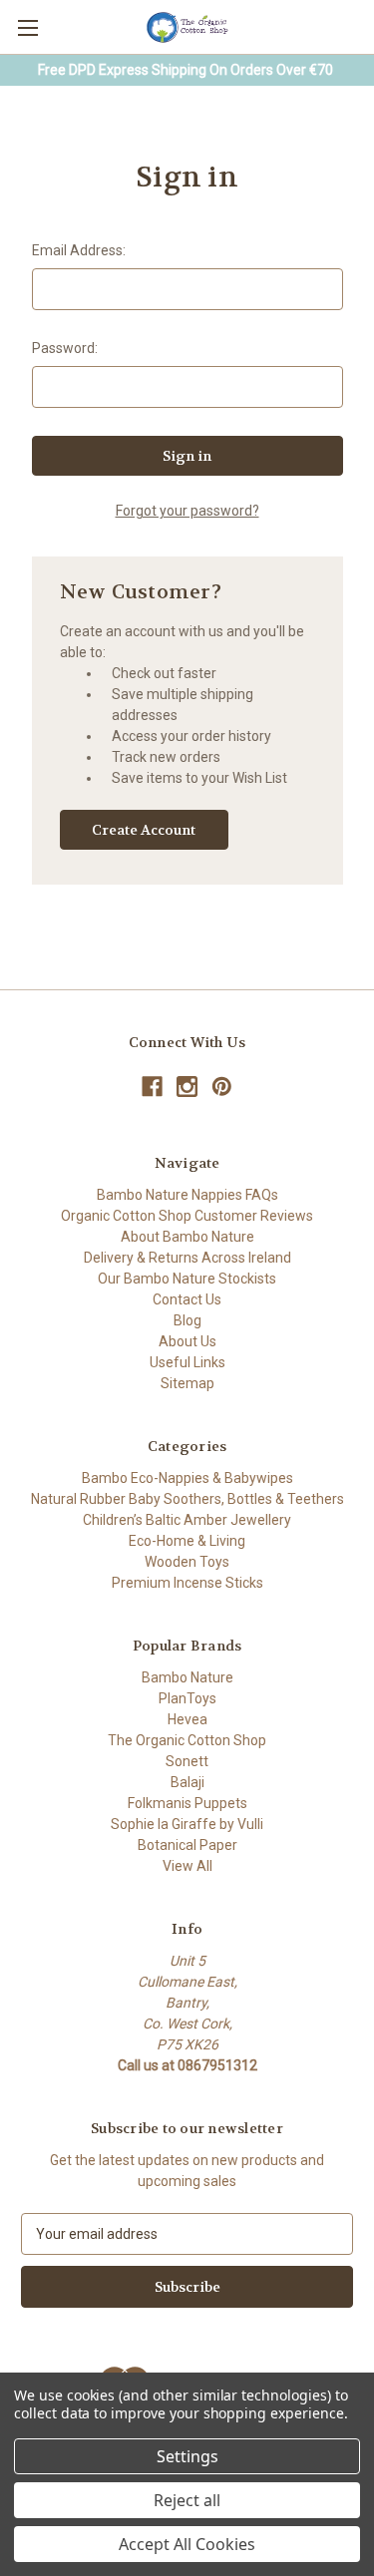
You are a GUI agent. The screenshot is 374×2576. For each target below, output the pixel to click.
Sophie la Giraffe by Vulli (187, 1824)
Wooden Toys (187, 1562)
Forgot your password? (187, 511)
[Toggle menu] (27, 27)
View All (187, 1866)
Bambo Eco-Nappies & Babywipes (187, 1478)
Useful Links (187, 1362)
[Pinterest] (222, 1087)
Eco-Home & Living (187, 1541)
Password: (65, 348)
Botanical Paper (187, 1845)
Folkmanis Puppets (187, 1803)
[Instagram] (187, 1087)
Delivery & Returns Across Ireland (187, 1258)
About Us (187, 1341)
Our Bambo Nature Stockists (187, 1279)
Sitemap (187, 1383)
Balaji (187, 1782)
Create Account (144, 830)
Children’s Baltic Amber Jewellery (187, 1520)
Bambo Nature (187, 1677)
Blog (187, 1320)
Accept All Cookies (187, 2544)
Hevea (187, 1719)
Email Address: (79, 250)
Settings (187, 2456)
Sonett (187, 1761)
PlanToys (187, 1698)
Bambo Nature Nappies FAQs (187, 1195)
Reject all (187, 2500)
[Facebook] (152, 1087)
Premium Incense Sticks (187, 1583)
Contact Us (187, 1299)
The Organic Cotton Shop (187, 1740)
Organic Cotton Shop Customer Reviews (187, 1216)
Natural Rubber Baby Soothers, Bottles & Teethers (187, 1499)
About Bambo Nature (187, 1237)
